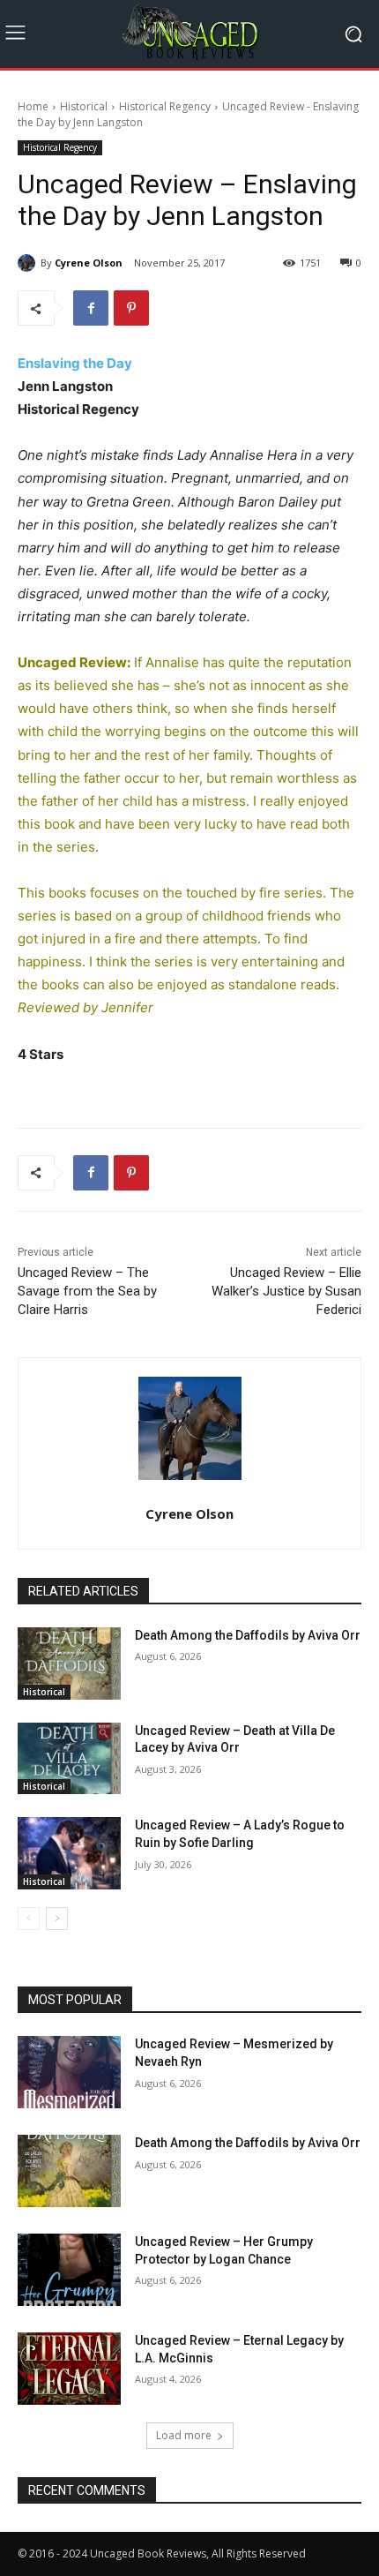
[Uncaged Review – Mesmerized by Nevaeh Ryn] (69, 2072)
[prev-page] (29, 1919)
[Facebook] (91, 308)
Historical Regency (165, 106)
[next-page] (57, 1919)
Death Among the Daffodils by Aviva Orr (248, 1635)
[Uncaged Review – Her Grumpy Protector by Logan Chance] (69, 2270)
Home (33, 106)
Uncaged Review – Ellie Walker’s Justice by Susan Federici (286, 1291)
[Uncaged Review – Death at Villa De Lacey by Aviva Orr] (69, 1759)
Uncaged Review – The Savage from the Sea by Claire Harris (87, 1291)
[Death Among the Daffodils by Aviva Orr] (69, 1664)
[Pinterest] (131, 308)
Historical (84, 106)
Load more (184, 2435)
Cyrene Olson (89, 263)
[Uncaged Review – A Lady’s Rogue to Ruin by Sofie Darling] (69, 1853)
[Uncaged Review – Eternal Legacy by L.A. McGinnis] (69, 2369)
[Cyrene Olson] (29, 263)
